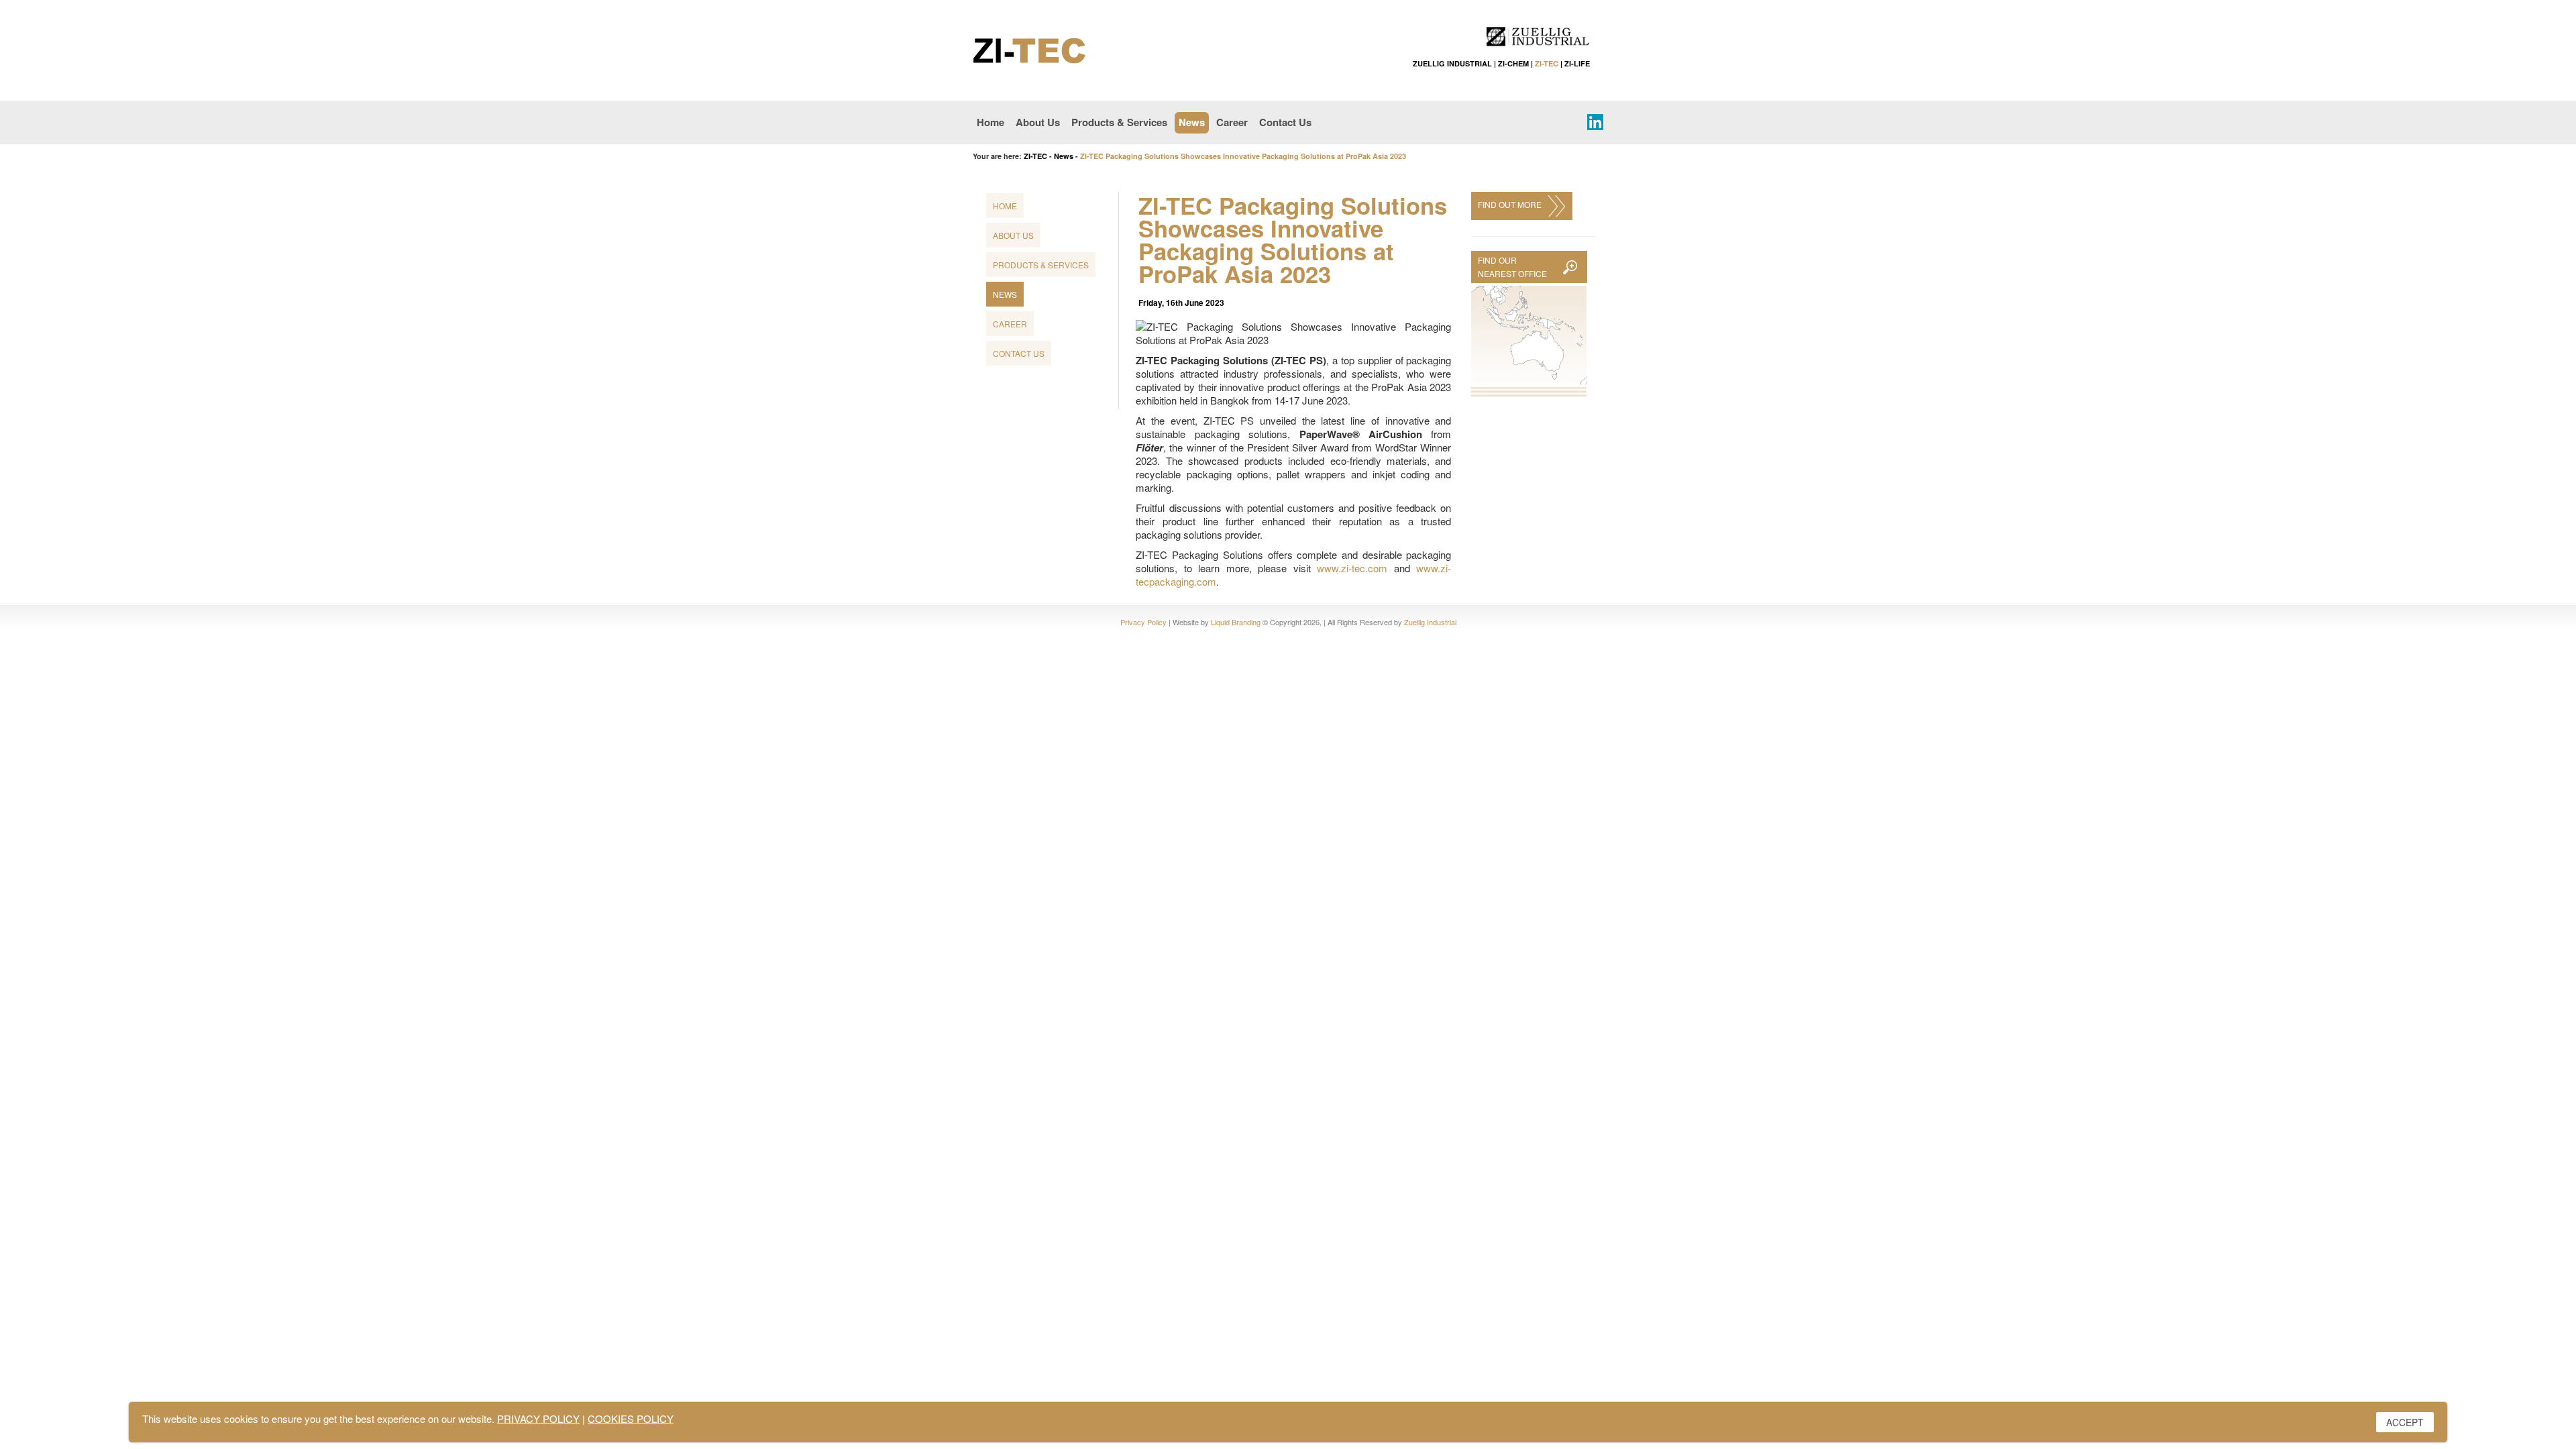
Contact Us (1285, 122)
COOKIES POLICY (631, 1418)
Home (990, 122)
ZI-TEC (1547, 63)
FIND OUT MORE (1512, 204)
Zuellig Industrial (1430, 622)
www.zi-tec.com (1352, 568)
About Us (1038, 122)
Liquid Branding (1236, 622)
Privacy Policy (1143, 622)
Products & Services (1119, 122)
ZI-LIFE (1577, 63)
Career (1232, 122)
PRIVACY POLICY (538, 1418)
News (1192, 122)
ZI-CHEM (1513, 63)
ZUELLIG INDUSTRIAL (1452, 63)
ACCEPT (2405, 1422)
